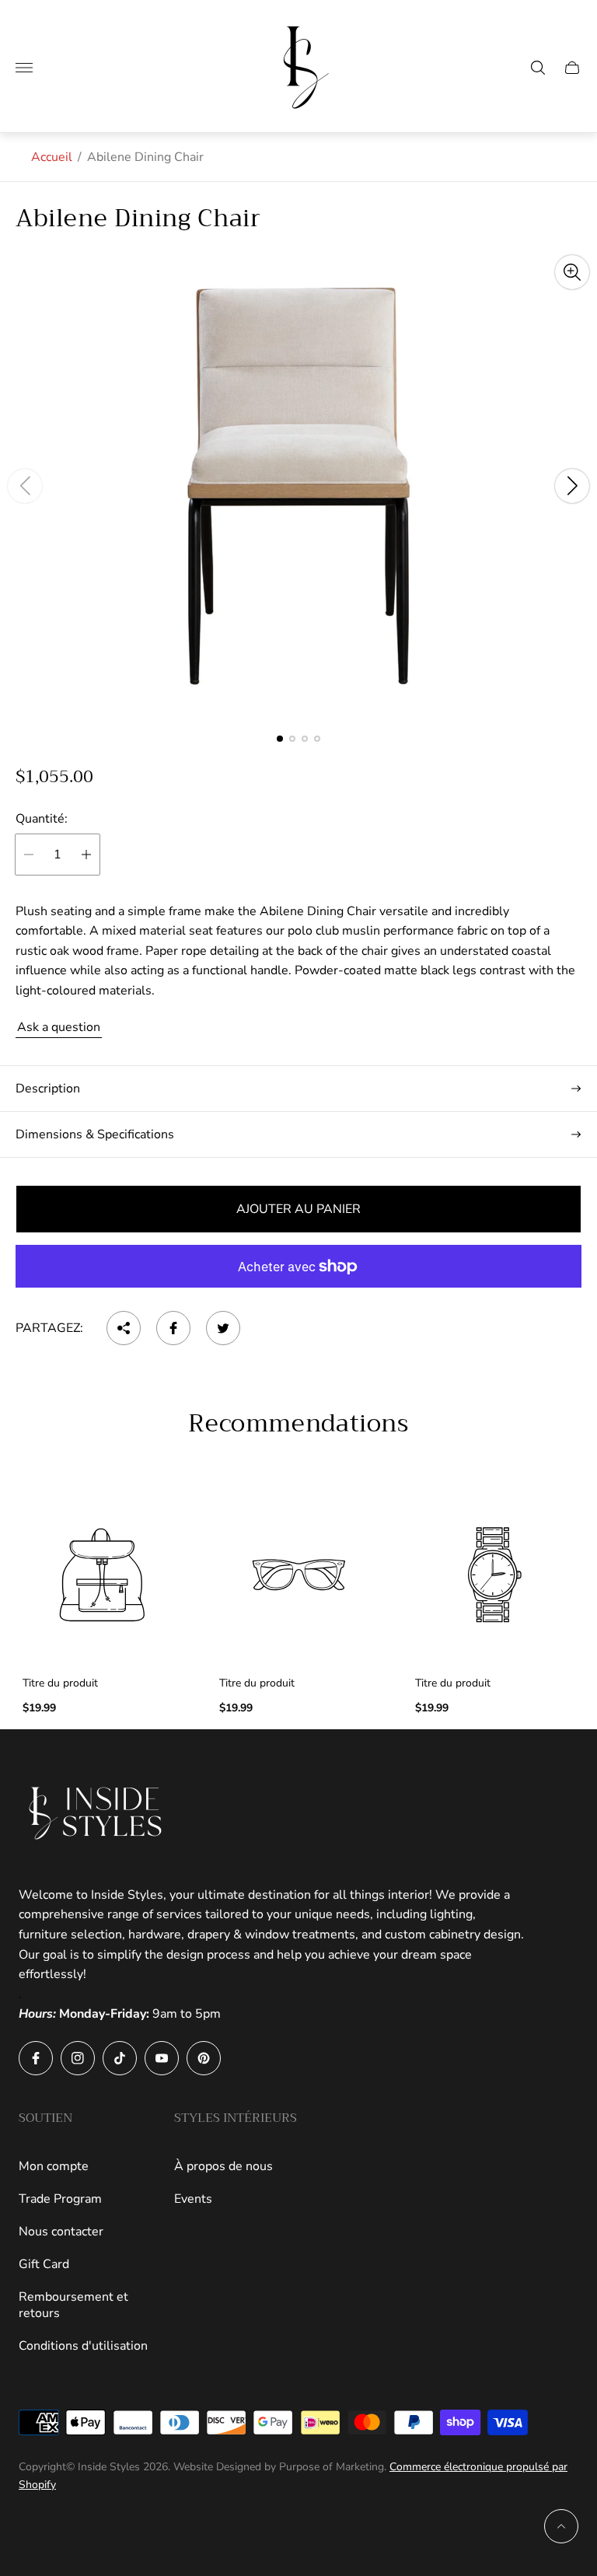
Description (48, 1089)
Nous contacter (61, 2232)
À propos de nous (223, 2166)
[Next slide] (572, 486)
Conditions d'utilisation (83, 2346)
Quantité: (42, 819)
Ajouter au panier (298, 1209)
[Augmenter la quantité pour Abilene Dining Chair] (86, 855)
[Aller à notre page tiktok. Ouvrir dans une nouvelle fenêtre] (120, 2058)
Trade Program (60, 2199)
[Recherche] (538, 68)
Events (193, 2199)
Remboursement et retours (73, 2305)
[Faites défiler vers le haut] (561, 2526)
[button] (280, 739)
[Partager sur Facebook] (173, 1328)
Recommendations (298, 1424)
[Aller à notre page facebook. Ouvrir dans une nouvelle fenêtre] (36, 2058)
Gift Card (44, 2264)
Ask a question (59, 1027)
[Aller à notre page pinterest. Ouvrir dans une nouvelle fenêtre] (204, 2058)
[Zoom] (572, 272)
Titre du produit (60, 1683)
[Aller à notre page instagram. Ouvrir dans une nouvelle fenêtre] (78, 2058)
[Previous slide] (25, 486)
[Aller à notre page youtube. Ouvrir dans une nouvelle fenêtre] (162, 2058)
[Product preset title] (102, 1575)
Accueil (52, 157)
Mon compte (54, 2166)
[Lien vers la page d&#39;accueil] (96, 1813)
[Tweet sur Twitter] (223, 1328)
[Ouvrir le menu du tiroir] (24, 68)
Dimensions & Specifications (95, 1134)
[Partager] (124, 1328)
